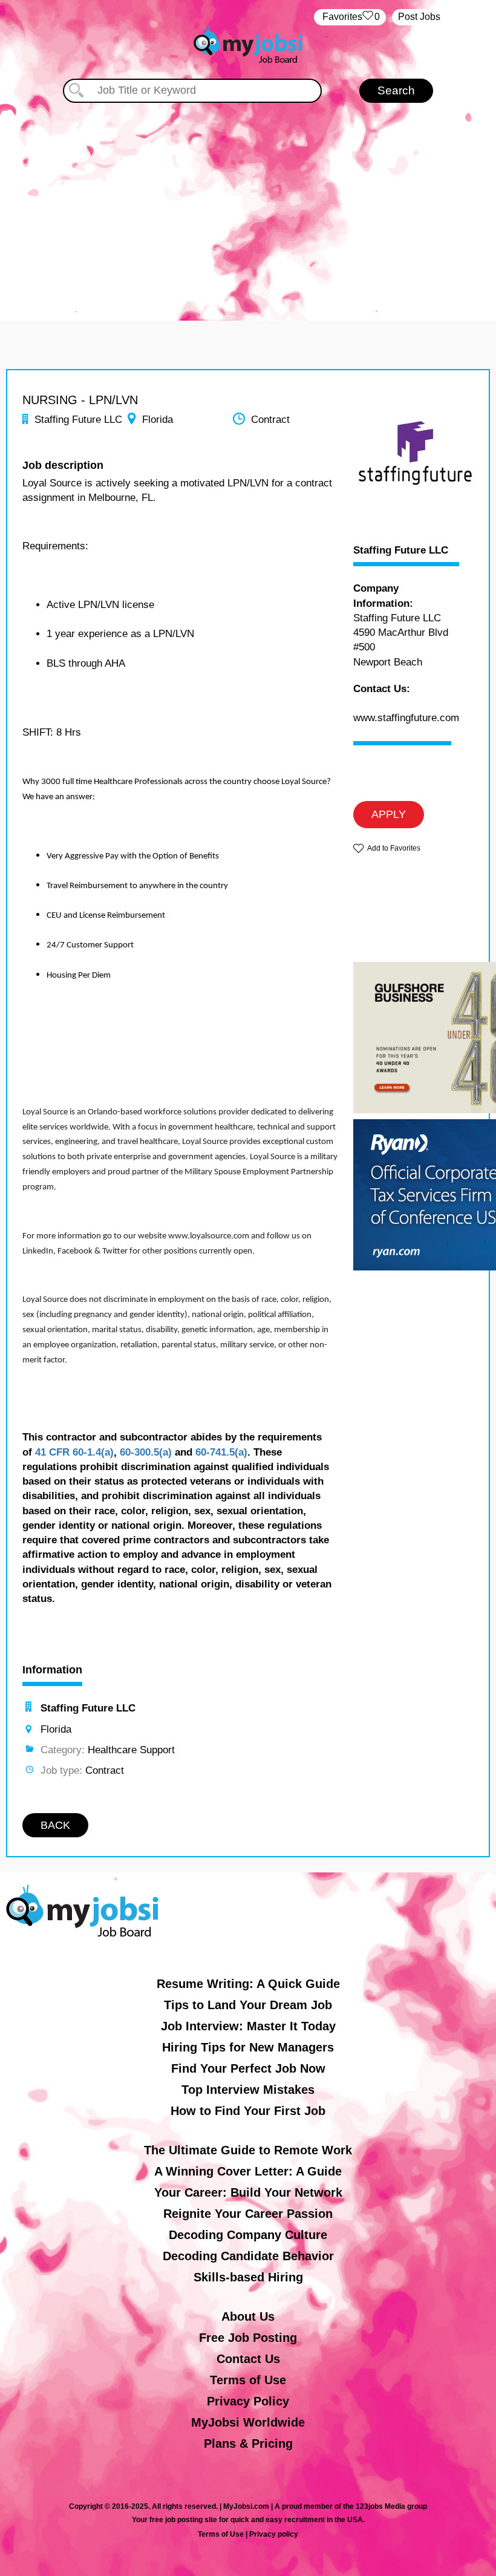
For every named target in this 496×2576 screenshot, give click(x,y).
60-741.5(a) (221, 1452)
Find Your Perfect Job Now (248, 2068)
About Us (248, 2316)
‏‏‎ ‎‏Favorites (350, 17)
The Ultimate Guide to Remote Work (248, 2150)
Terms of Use (248, 2380)
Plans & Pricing (248, 2444)
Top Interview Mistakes (248, 2090)
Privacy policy (274, 2534)
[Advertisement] (248, 206)
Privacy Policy (248, 2401)
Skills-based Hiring (248, 2277)
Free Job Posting (248, 2338)
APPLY (389, 814)
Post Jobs (419, 17)
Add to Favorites (394, 848)
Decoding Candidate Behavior (248, 2256)
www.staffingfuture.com (406, 718)
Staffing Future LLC (401, 551)
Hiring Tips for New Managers (248, 2047)
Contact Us (248, 2359)
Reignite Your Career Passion (248, 2214)
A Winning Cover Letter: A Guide (248, 2171)
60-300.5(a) (146, 1452)
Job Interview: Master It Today (248, 2026)
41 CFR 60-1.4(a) (74, 1452)
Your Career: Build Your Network (248, 2192)
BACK (55, 1825)
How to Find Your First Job (248, 2111)
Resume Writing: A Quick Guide (248, 1984)
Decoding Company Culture (248, 2235)
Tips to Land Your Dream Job (248, 2005)
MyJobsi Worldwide (248, 2422)
